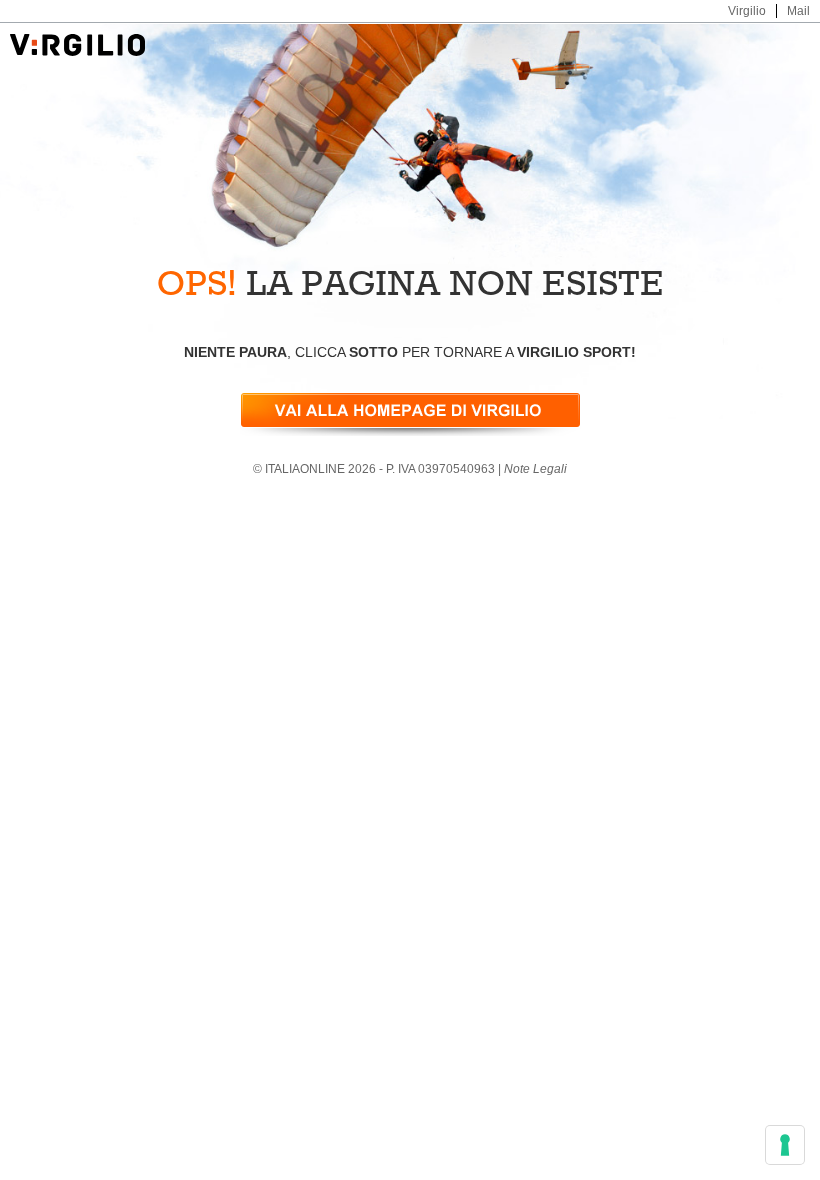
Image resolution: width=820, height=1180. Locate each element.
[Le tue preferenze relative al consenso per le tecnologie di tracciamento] (785, 1145)
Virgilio (747, 11)
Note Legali (535, 469)
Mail (798, 11)
